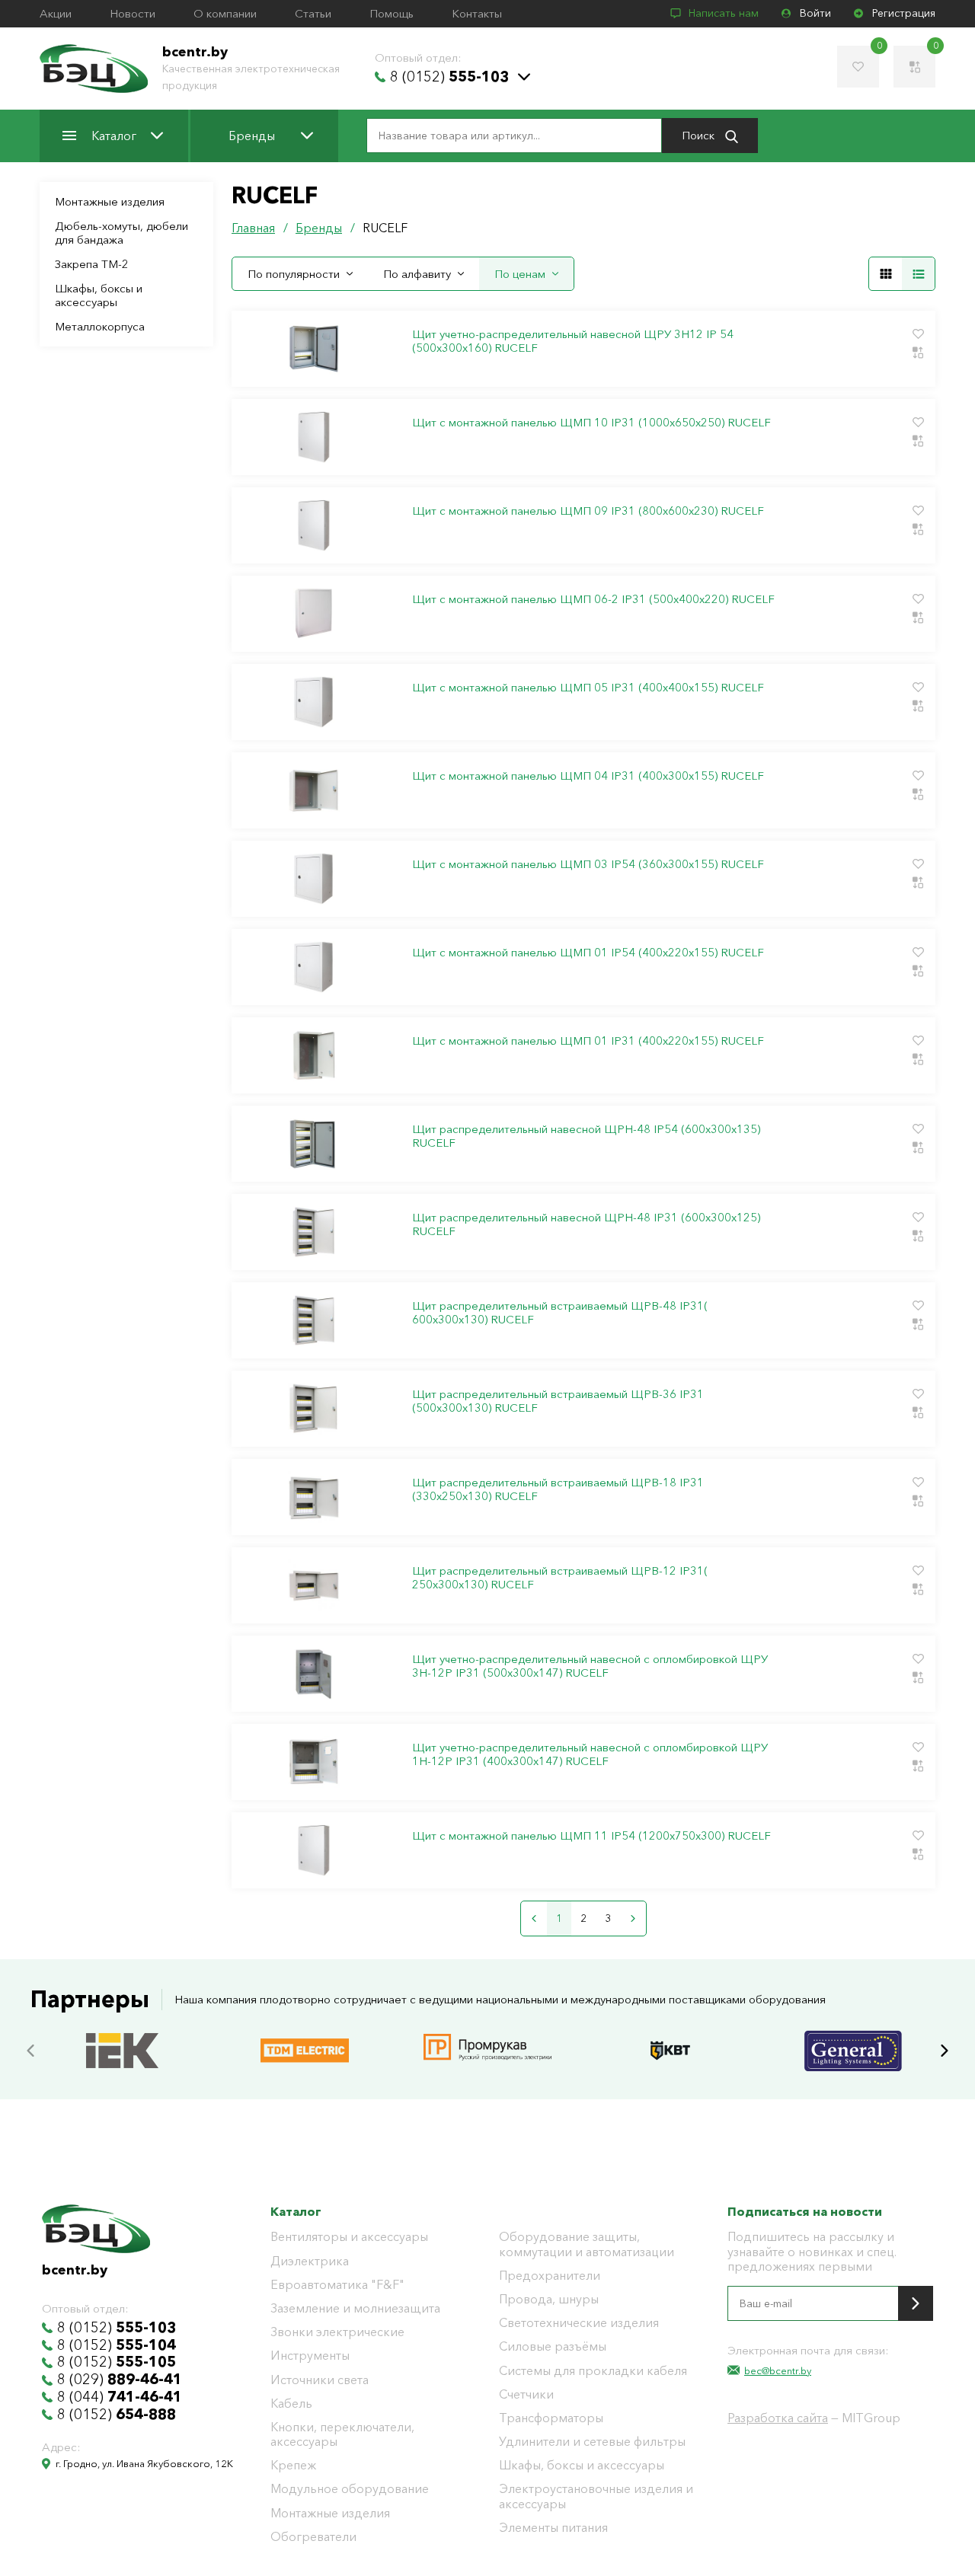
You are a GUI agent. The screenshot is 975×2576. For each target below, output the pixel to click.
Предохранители (550, 2276)
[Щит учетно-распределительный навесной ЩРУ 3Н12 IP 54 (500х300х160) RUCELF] (313, 349)
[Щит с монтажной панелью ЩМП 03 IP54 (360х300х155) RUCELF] (313, 879)
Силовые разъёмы (553, 2346)
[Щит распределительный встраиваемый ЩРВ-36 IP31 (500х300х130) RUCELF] (313, 1409)
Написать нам (724, 13)
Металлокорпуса (100, 326)
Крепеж (293, 2465)
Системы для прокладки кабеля (593, 2371)
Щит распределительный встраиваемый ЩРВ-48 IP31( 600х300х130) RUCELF (560, 1313)
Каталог (114, 136)
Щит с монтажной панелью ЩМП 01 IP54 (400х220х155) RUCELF (588, 953)
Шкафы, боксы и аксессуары (99, 295)
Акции (56, 14)
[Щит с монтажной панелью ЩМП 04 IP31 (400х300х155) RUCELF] (313, 790)
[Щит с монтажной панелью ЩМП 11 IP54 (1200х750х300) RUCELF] (313, 1850)
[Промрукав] (487, 2036)
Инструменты (310, 2356)
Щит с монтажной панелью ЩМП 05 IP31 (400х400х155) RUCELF (588, 688)
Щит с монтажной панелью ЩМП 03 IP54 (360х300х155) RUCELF (588, 864)
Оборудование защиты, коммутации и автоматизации (587, 2244)
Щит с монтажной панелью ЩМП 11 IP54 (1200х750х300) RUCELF (591, 1836)
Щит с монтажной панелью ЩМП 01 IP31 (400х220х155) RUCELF (588, 1041)
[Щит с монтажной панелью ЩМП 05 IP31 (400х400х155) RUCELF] (313, 702)
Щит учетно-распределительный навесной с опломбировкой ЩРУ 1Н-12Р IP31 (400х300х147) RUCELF (590, 1754)
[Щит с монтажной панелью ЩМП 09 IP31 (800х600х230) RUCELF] (313, 525)
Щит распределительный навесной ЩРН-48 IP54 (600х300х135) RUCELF (586, 1136)
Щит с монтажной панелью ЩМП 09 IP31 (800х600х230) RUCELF (588, 511)
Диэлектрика (310, 2261)
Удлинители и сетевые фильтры (592, 2442)
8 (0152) (449, 77)
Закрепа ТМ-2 (92, 264)
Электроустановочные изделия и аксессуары (596, 2496)
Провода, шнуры (549, 2299)
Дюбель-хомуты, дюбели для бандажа (121, 233)
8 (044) (120, 2397)
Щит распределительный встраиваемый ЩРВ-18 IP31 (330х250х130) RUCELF (558, 1489)
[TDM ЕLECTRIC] (305, 2035)
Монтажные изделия (110, 201)
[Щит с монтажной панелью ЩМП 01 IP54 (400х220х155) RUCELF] (313, 967)
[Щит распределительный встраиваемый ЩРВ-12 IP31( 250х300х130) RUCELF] (313, 1585)
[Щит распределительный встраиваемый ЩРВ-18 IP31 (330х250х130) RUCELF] (313, 1497)
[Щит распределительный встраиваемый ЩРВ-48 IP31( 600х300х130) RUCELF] (313, 1320)
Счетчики (526, 2394)
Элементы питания (553, 2528)
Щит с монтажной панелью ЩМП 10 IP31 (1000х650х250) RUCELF (591, 423)
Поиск (700, 135)
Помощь (392, 14)
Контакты (477, 14)
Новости (133, 14)
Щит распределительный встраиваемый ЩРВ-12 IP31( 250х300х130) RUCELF (560, 1578)
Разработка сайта (778, 2418)
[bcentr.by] (94, 69)
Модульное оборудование (350, 2489)
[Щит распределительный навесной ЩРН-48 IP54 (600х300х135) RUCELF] (313, 1144)
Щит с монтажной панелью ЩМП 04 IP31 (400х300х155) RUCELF (588, 776)
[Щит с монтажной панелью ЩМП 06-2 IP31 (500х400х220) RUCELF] (313, 614)
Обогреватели (313, 2537)
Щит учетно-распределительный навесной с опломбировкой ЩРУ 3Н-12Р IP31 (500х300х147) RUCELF (590, 1666)
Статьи (313, 14)
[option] (122, 2051)
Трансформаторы (551, 2418)
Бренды (252, 136)
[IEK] (122, 2035)
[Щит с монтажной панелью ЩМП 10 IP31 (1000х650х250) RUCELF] (313, 437)
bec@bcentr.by (778, 2370)
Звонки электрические (337, 2332)
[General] (853, 2035)
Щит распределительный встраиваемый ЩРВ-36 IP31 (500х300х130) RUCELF (558, 1401)
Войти (815, 13)
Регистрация (904, 13)
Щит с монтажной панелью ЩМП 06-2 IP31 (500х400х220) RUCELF (593, 599)
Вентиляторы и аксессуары (349, 2237)
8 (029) (120, 2380)
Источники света (320, 2380)
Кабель (291, 2404)
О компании (225, 14)
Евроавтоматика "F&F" (337, 2285)
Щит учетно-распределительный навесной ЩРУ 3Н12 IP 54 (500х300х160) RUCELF (573, 341)
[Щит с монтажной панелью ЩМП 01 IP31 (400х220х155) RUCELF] (313, 1055)
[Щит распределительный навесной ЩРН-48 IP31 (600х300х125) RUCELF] (313, 1232)
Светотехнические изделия (579, 2323)
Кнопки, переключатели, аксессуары (342, 2434)
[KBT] (670, 2035)
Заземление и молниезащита (355, 2308)
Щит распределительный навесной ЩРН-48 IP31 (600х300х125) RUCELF (586, 1224)
